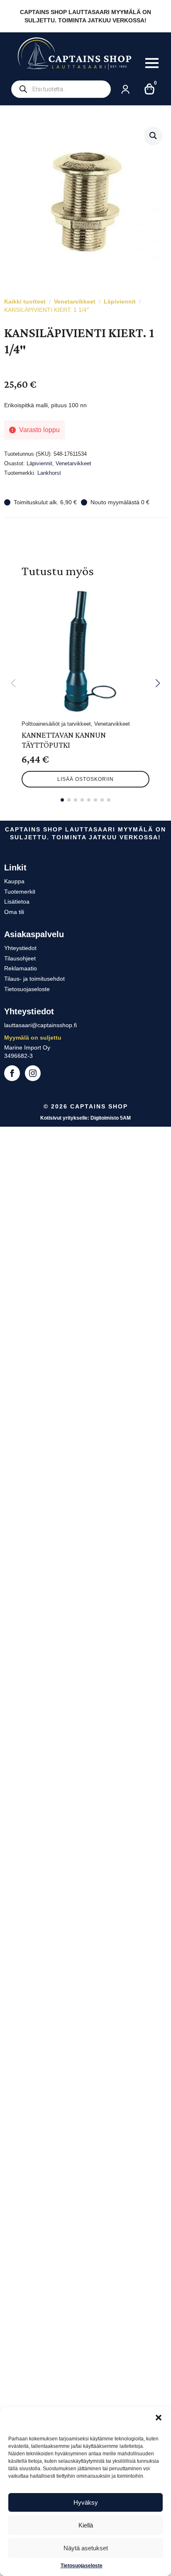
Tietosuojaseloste (82, 2566)
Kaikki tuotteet (25, 301)
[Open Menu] (152, 63)
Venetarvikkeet (75, 301)
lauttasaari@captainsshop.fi (40, 1025)
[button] (159, 2418)
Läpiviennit (120, 301)
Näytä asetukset (86, 2548)
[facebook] (12, 1073)
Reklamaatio (21, 968)
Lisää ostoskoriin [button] (85, 779)
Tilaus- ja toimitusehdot (34, 979)
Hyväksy (86, 2502)
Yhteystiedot (20, 948)
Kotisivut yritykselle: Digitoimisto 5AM (85, 1118)
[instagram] (33, 1073)
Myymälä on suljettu (33, 1038)
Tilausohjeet (20, 958)
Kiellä (86, 2525)
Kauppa (14, 881)
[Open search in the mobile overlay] (61, 89)
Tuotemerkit (20, 892)
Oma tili (14, 912)
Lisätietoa (17, 902)
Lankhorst (49, 473)
